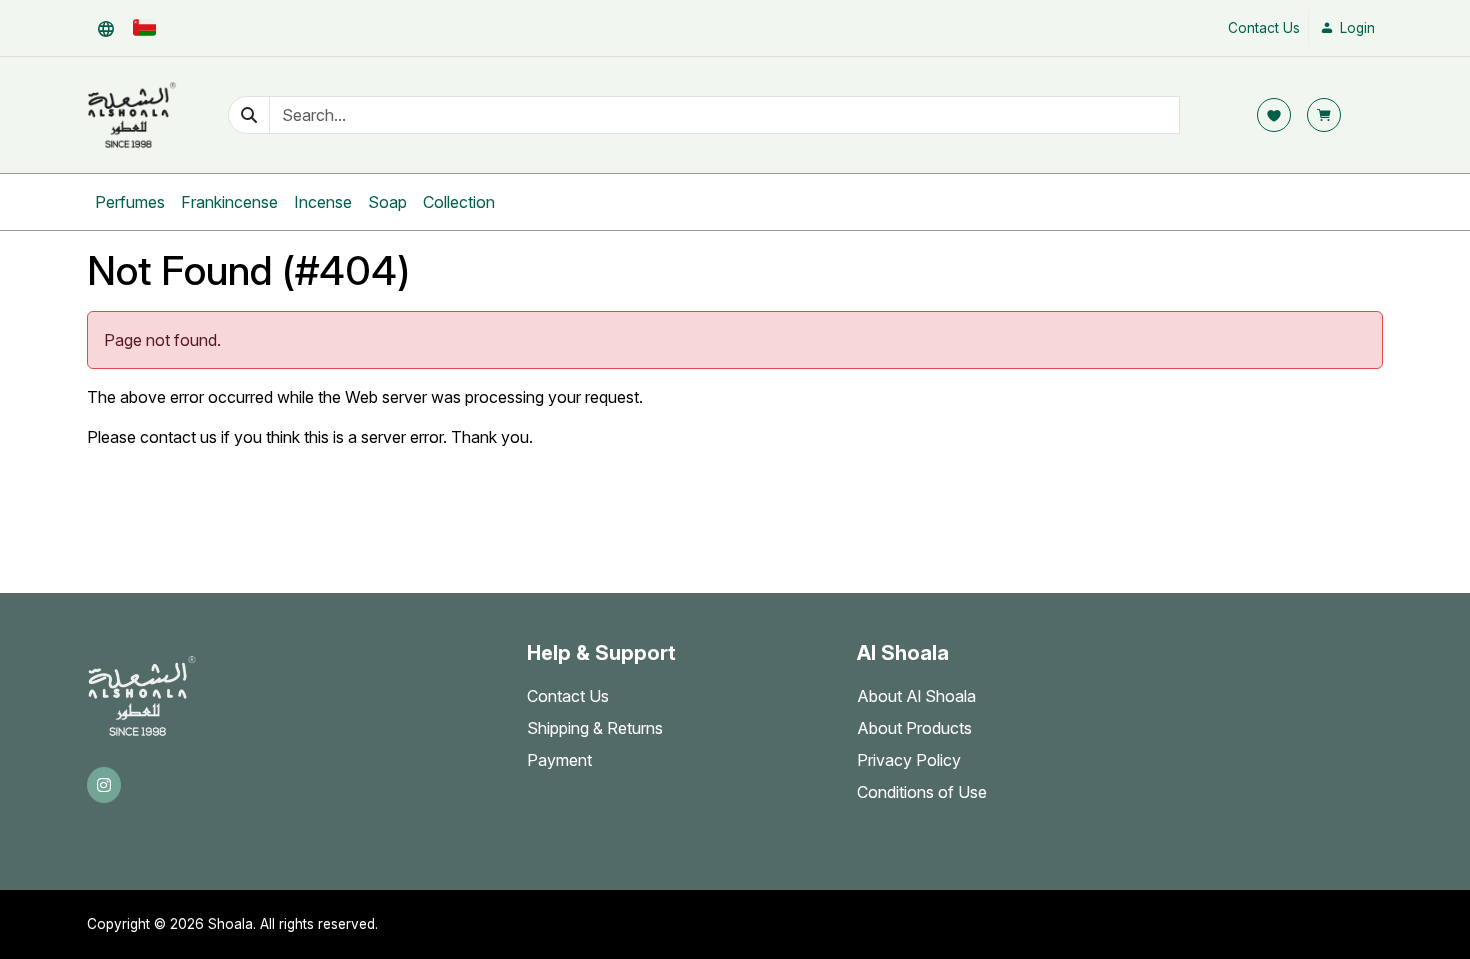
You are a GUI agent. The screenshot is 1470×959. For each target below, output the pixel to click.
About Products (914, 728)
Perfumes (130, 202)
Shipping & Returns (595, 728)
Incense (323, 202)
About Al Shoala (916, 696)
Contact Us (1264, 28)
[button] (106, 28)
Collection (459, 202)
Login (1355, 28)
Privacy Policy (909, 760)
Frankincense (229, 202)
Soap (387, 202)
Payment (559, 760)
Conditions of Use (922, 792)
